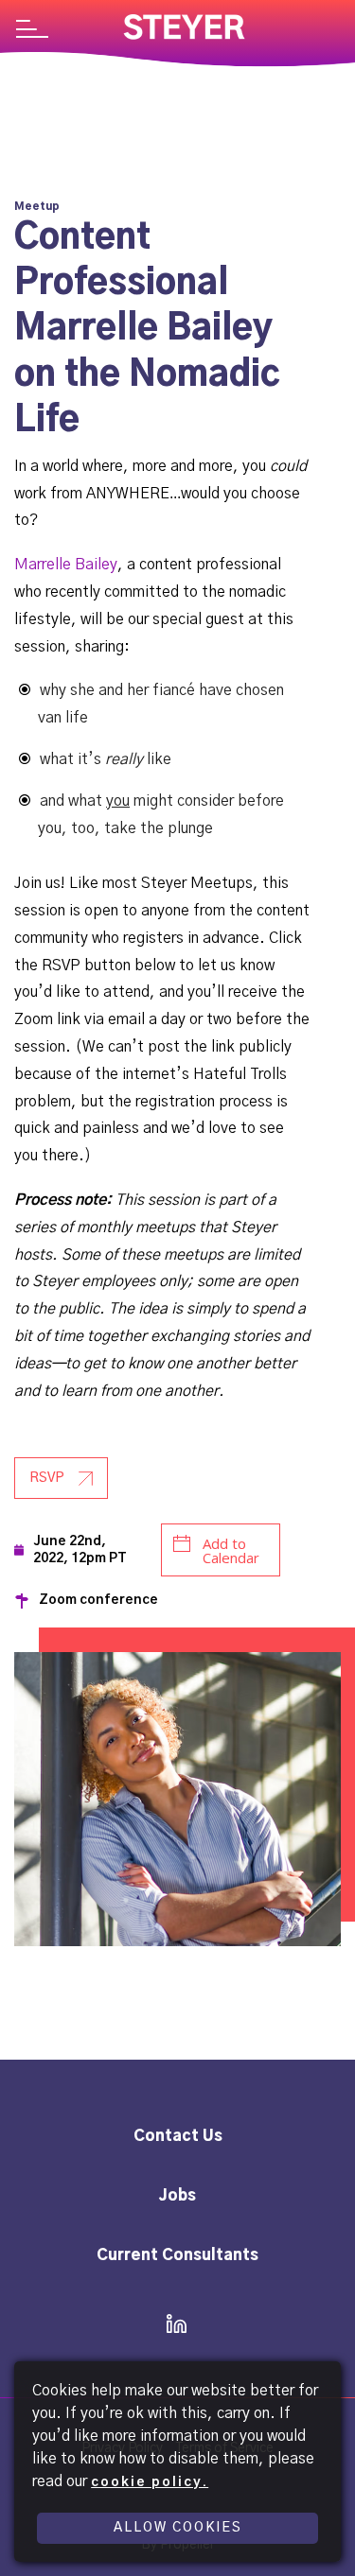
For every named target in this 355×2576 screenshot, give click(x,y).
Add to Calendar (231, 1550)
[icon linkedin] (171, 2325)
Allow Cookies (178, 2528)
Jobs (177, 2196)
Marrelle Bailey (66, 565)
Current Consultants (177, 2255)
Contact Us (178, 2136)
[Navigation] (32, 31)
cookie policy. (150, 2482)
